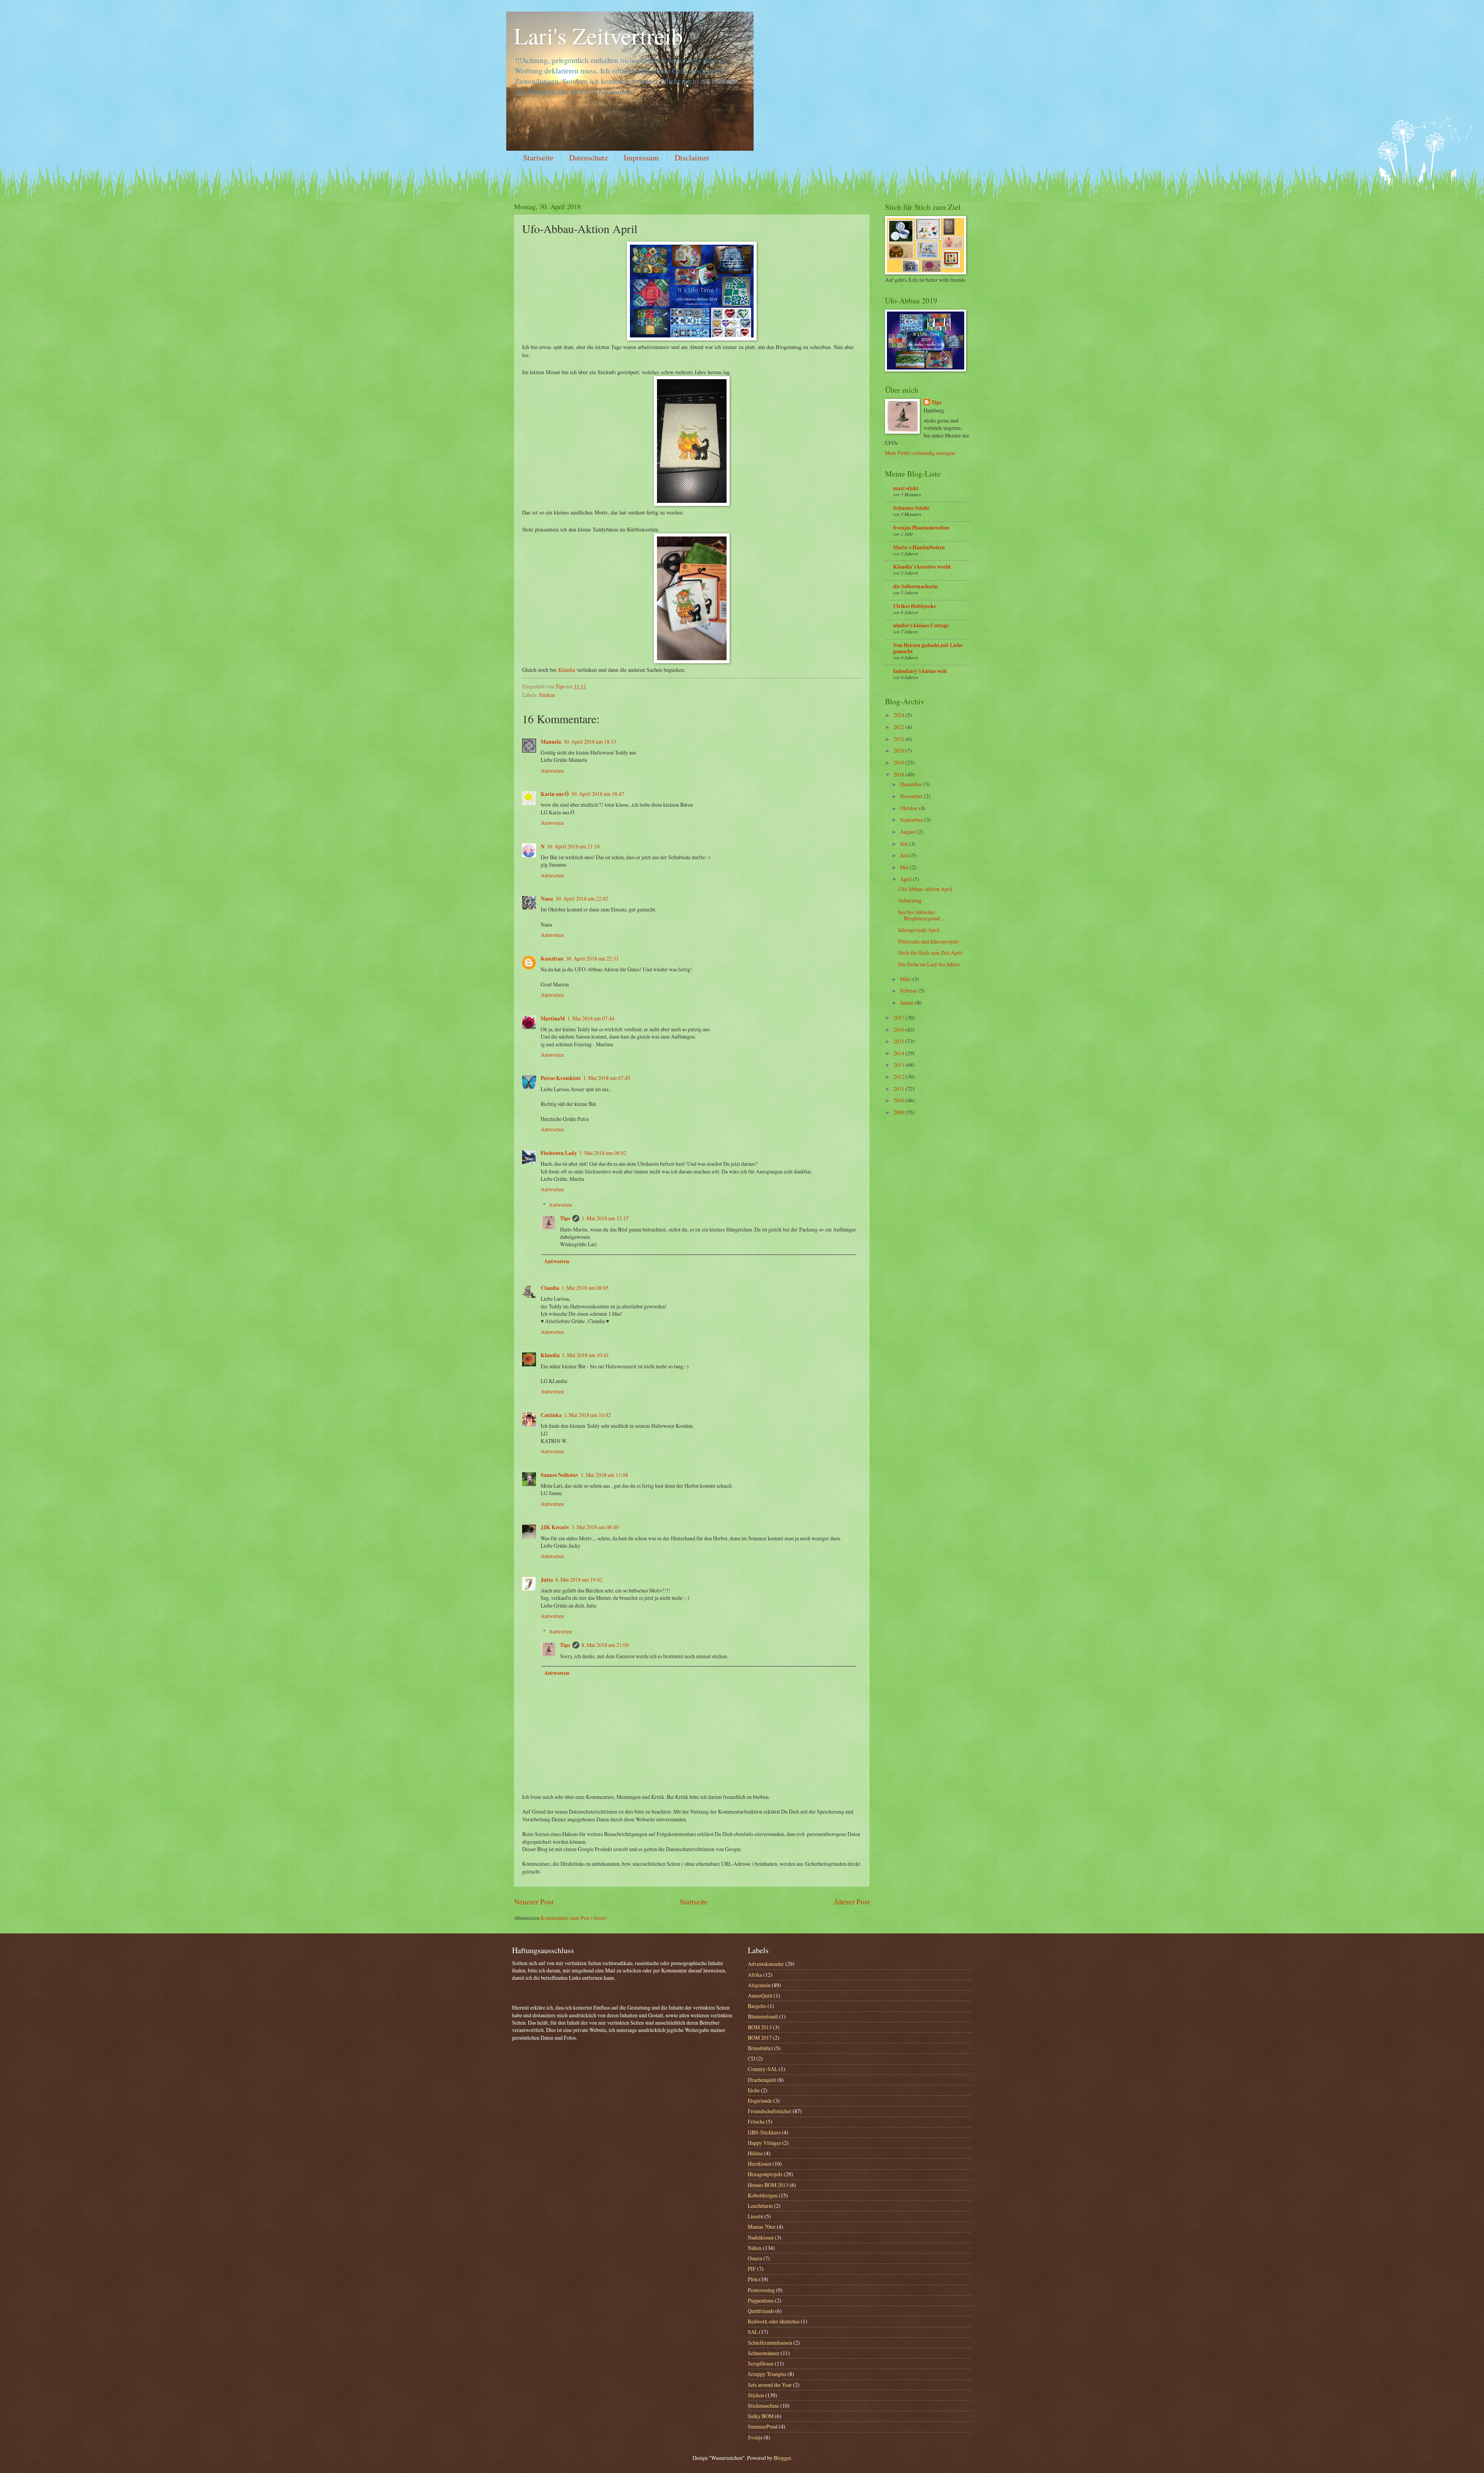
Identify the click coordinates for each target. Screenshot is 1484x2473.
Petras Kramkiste (561, 1078)
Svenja (755, 2437)
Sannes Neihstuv (560, 1475)
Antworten (552, 771)
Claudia (550, 1288)
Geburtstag (910, 900)
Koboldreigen (763, 2195)
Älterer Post (852, 1902)
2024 (899, 715)
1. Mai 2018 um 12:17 (605, 1218)
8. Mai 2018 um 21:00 (605, 1645)
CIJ (751, 2058)
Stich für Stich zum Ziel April (930, 953)
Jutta (547, 1580)
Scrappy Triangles (767, 2374)
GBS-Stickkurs (764, 2132)
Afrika (755, 1975)
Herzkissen (760, 2164)
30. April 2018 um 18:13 (590, 742)
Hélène (755, 2153)
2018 (899, 774)
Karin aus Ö (555, 794)
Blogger (782, 2458)
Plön (753, 2279)
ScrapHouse (761, 2363)
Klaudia (567, 670)
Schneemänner (764, 2353)
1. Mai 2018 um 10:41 (585, 1355)
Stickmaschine (763, 2406)
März (906, 979)
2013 (899, 1065)
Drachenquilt (762, 2080)
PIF (752, 2269)
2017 (899, 1018)
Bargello (757, 2006)
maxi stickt (906, 488)
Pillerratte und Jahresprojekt (928, 941)
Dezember (912, 784)
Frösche (756, 2121)
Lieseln (756, 2216)
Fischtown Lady (559, 1153)
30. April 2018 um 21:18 (573, 846)
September (912, 820)
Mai (905, 867)
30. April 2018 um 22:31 (592, 958)
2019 (899, 762)
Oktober (910, 808)
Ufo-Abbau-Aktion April (925, 889)
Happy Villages (764, 2143)
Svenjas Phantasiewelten (921, 528)
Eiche (754, 2090)
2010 (899, 1100)
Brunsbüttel (760, 2048)
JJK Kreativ (555, 1527)
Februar (909, 990)
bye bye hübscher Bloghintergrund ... (921, 915)
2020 (899, 750)
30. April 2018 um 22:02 (582, 898)
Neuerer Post (534, 1902)
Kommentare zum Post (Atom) (574, 1918)
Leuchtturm (760, 2206)
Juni (905, 855)
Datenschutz (589, 158)
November (912, 796)
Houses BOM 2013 (768, 2185)
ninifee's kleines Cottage (921, 625)
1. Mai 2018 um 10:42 (587, 1415)
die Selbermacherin (916, 586)
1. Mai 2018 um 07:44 (591, 1018)
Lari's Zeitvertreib (598, 36)
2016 (899, 1030)
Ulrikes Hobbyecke (915, 606)
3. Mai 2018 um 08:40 (595, 1527)
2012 (899, 1077)
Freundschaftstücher (770, 2111)
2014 (899, 1053)
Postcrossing (761, 2290)
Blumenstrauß (763, 2016)
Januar (908, 1002)
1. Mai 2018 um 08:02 (603, 1153)
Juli (905, 844)
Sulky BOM (761, 2416)
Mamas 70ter (762, 2227)
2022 (899, 727)
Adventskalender (766, 1964)
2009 (899, 1112)
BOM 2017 (760, 2038)
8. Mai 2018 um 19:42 (579, 1580)
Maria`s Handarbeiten (919, 547)
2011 (899, 1089)
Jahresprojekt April (919, 930)
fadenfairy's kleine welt (920, 671)
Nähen (755, 2248)
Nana (547, 899)
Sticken (547, 695)
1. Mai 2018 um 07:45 (607, 1078)
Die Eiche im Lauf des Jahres (929, 964)
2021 (899, 739)
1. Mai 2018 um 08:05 (585, 1288)
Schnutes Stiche (911, 508)
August (908, 832)
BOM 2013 (760, 2027)
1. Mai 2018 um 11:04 (604, 1475)
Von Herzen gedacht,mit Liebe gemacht (928, 648)
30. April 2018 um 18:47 (598, 794)
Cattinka (551, 1415)
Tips (565, 1218)
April (906, 879)
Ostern (755, 2258)
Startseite (538, 158)
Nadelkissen (761, 2237)
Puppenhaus (761, 2300)
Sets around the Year (770, 2385)
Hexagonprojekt (765, 2174)
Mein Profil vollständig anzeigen (920, 453)
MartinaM (553, 1018)
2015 (899, 1041)
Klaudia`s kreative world (922, 567)
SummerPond (763, 2426)
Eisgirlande (760, 2101)
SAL (753, 2332)
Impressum (641, 158)
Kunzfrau (552, 959)
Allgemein (759, 1985)
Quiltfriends (761, 2311)
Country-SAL (763, 2069)
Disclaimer (692, 158)
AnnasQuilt (760, 1995)
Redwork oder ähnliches (774, 2321)
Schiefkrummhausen (770, 2343)
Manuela (551, 742)
